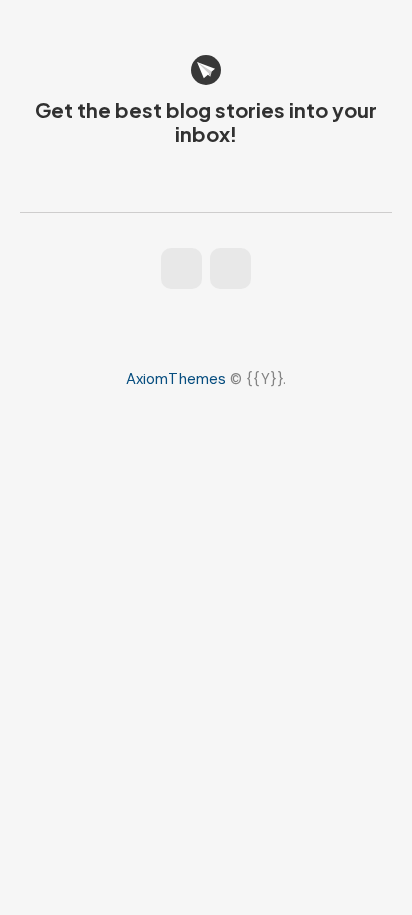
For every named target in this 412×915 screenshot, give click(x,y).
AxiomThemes (176, 379)
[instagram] (181, 268)
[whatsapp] (230, 268)
